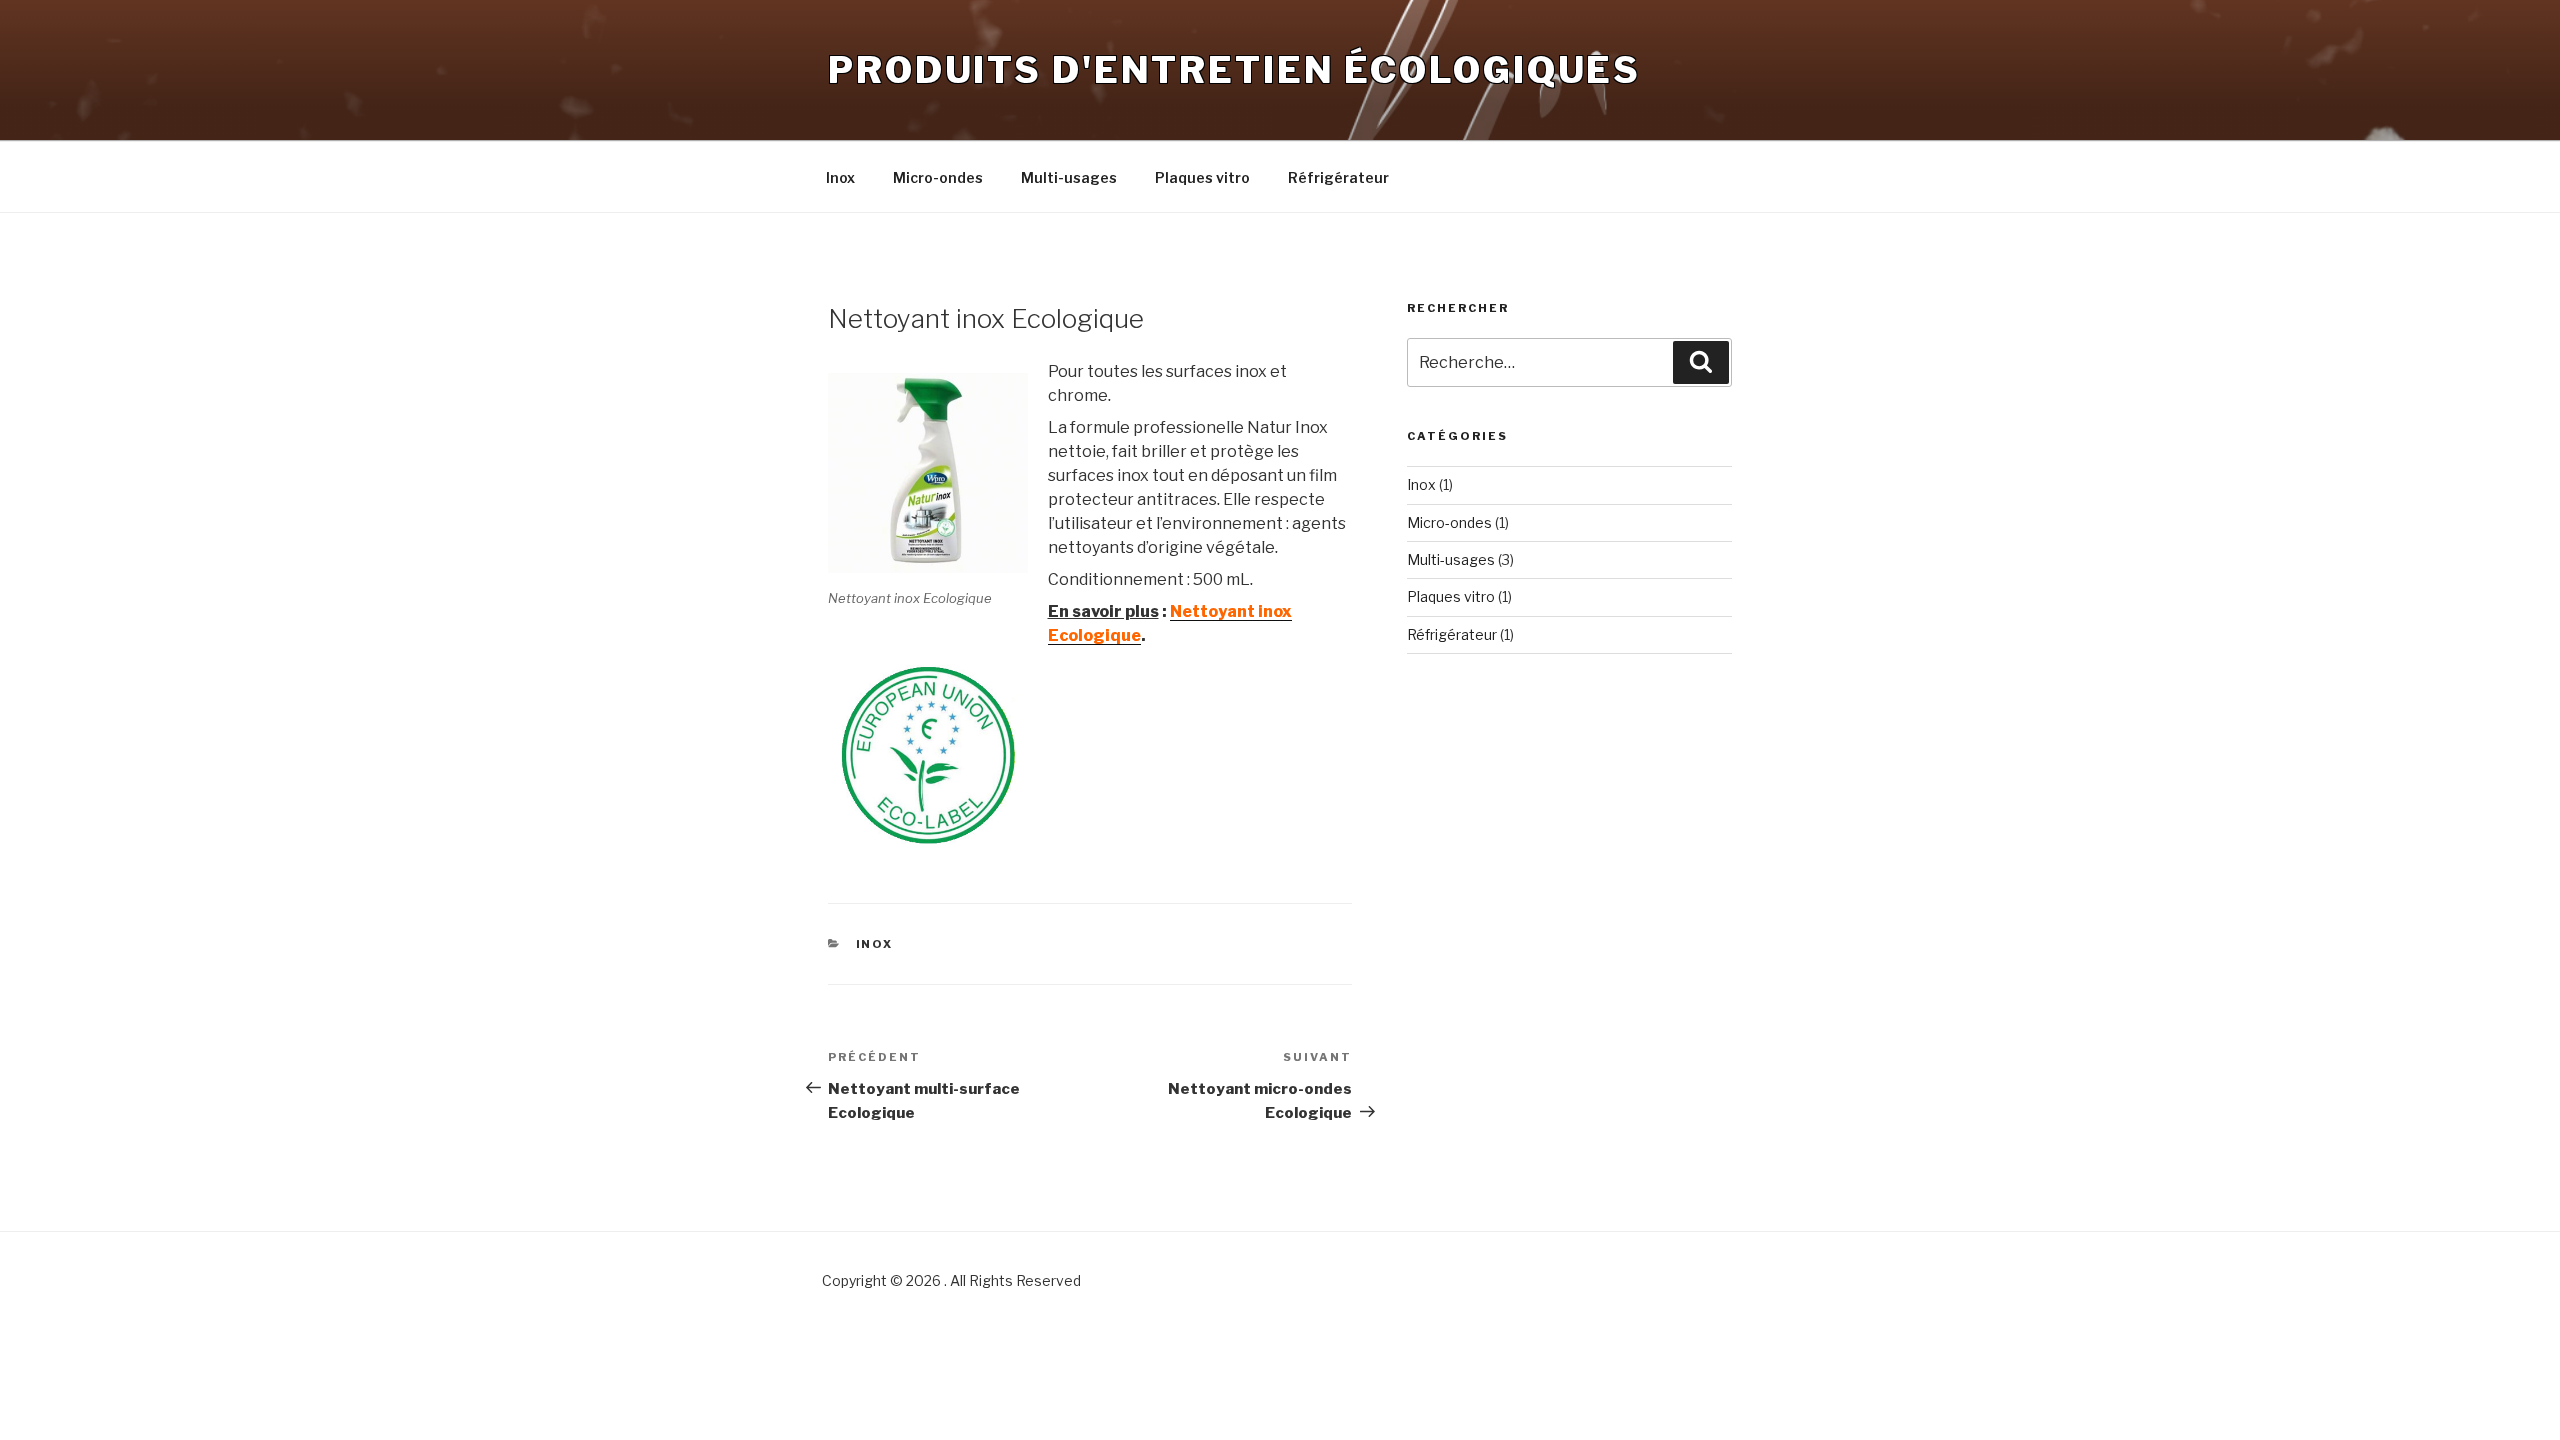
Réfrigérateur (1338, 177)
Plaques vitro (1202, 177)
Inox (840, 177)
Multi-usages (1069, 177)
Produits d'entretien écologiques (1234, 70)
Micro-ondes (938, 177)
